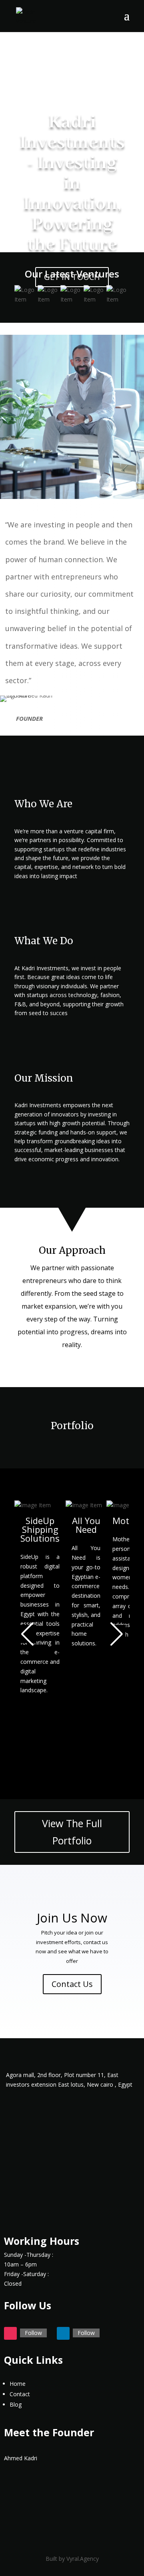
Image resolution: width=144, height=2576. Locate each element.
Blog (16, 2404)
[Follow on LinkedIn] (63, 2333)
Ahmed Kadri (21, 2458)
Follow (33, 2333)
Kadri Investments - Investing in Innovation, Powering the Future (72, 183)
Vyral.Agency (83, 2559)
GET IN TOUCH (72, 277)
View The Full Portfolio (72, 1832)
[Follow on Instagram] (10, 2333)
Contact (20, 2394)
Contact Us (72, 1984)
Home (18, 2384)
